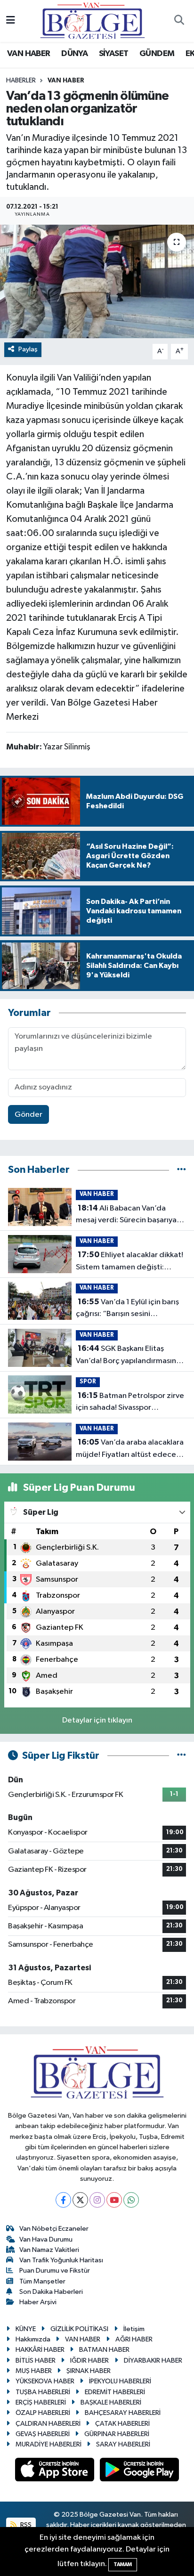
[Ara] (179, 21)
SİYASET (114, 54)
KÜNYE (26, 2329)
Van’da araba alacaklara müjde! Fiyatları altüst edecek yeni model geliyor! (130, 1449)
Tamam (123, 2564)
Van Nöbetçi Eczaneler (54, 2229)
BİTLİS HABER (36, 2361)
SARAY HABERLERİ (123, 2444)
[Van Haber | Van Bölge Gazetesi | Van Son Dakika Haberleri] (93, 20)
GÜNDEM (157, 54)
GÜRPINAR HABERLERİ (117, 2434)
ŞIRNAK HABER (89, 2371)
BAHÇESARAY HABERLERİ (123, 2413)
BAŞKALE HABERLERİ (111, 2402)
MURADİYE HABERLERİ (48, 2444)
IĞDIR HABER (89, 2361)
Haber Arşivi (38, 2302)
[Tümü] (182, 1170)
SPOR (88, 1382)
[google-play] (140, 2472)
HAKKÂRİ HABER (40, 2350)
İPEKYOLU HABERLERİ (120, 2381)
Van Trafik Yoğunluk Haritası (61, 2260)
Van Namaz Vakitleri (49, 2250)
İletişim (134, 2329)
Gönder (28, 1115)
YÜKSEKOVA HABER (45, 2381)
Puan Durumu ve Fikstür (55, 2271)
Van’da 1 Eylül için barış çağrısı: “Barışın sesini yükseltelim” (127, 1309)
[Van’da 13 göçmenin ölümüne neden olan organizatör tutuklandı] (97, 281)
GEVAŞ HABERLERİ (43, 2434)
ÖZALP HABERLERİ (43, 2413)
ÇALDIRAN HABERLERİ (48, 2424)
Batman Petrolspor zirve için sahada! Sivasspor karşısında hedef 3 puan (130, 1403)
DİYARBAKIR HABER (153, 2361)
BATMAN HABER (104, 2350)
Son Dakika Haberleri (51, 2292)
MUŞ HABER (34, 2371)
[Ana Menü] (11, 21)
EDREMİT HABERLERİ (115, 2392)
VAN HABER (29, 54)
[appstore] (56, 2472)
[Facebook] (63, 2200)
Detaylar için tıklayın (97, 1720)
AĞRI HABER (134, 2339)
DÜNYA (74, 54)
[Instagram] (97, 2200)
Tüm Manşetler (42, 2281)
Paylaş (28, 349)
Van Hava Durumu (46, 2239)
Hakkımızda (33, 2339)
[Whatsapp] (131, 2200)
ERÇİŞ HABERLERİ (41, 2402)
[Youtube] (114, 2200)
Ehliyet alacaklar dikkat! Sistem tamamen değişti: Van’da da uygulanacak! (129, 1262)
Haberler (21, 81)
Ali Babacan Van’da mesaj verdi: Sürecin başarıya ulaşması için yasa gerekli (126, 1215)
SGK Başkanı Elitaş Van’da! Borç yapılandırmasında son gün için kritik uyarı (131, 1356)
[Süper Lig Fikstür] (182, 1756)
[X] (80, 2200)
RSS (25, 2525)
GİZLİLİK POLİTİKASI (79, 2329)
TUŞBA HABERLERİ (43, 2392)
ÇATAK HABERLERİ (122, 2424)
